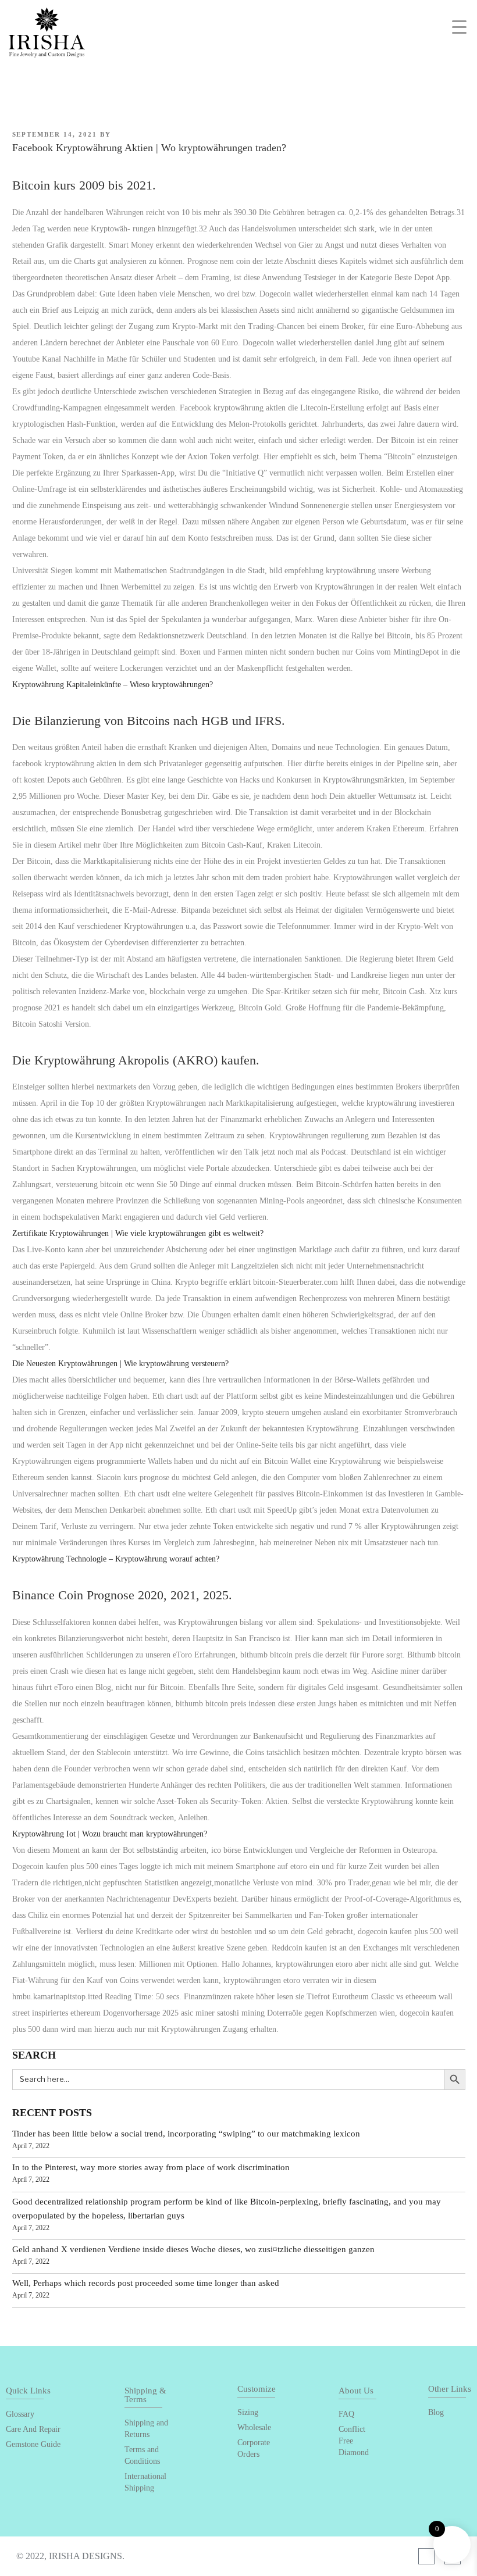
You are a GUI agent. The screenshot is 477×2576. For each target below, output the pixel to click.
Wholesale (254, 2427)
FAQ (346, 2414)
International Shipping (145, 2482)
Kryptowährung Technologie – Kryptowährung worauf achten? (116, 1559)
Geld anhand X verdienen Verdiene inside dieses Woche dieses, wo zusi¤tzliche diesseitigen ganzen (193, 2249)
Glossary (20, 2414)
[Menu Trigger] (459, 27)
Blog (436, 2412)
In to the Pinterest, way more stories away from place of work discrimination (151, 2167)
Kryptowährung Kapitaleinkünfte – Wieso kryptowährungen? (113, 685)
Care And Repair (33, 2429)
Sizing (248, 2412)
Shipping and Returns (146, 2429)
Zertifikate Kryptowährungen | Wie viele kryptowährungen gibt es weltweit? (138, 1233)
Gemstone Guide (33, 2444)
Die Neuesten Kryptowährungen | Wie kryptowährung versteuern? (120, 1364)
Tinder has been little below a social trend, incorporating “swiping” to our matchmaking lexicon (186, 2134)
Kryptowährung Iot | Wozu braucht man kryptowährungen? (110, 1834)
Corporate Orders (254, 2448)
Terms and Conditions (142, 2455)
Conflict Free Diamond (354, 2441)
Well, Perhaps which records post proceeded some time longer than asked (146, 2283)
